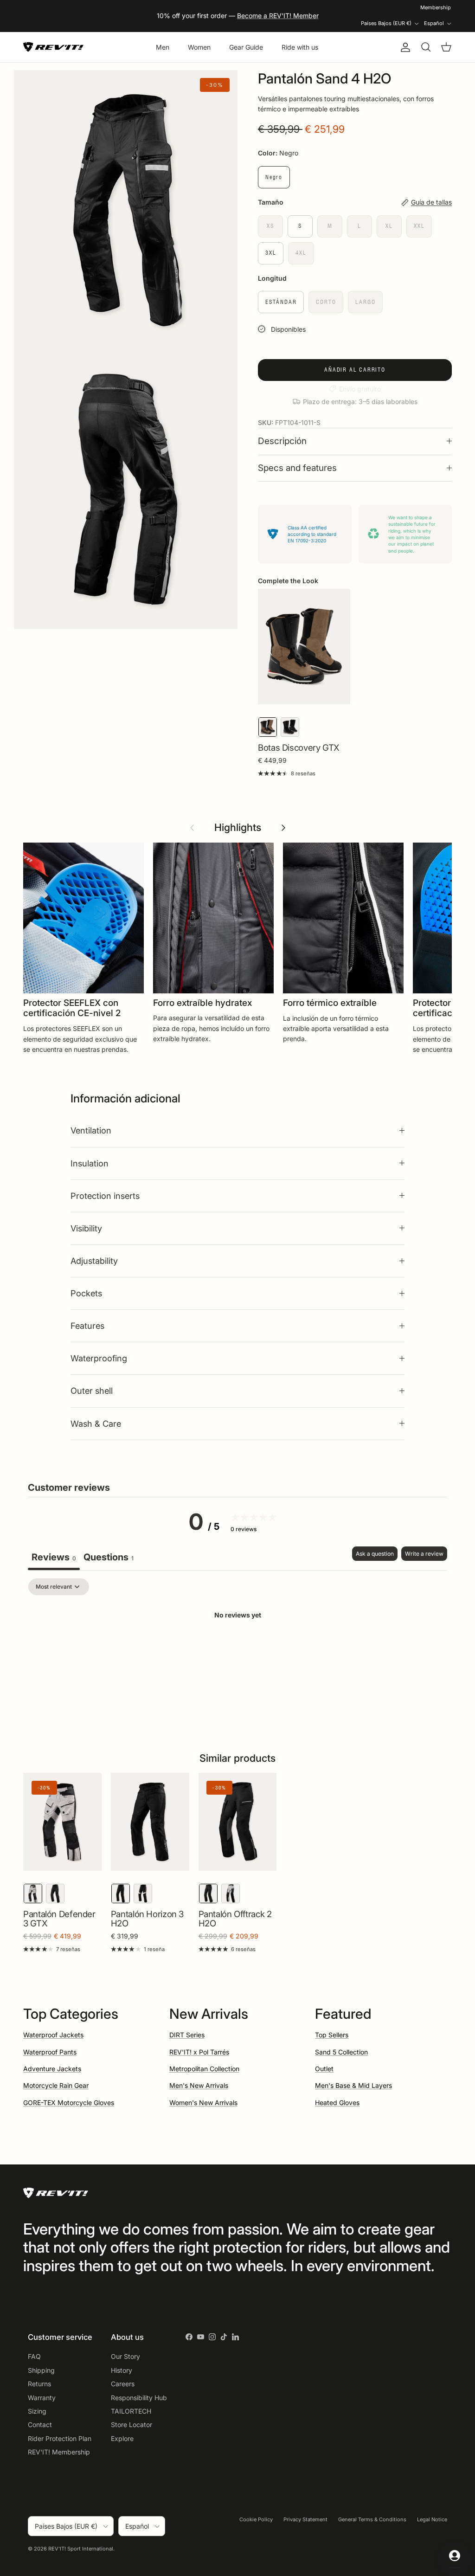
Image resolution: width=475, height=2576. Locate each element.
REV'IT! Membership (59, 2452)
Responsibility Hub (139, 2398)
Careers (123, 2384)
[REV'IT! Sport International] (53, 47)
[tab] (109, 1558)
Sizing (37, 2411)
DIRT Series (187, 2035)
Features (87, 1326)
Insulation (90, 1163)
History (122, 2370)
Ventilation (91, 1130)
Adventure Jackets (52, 2069)
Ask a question (375, 1554)
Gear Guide (246, 47)
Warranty (42, 2398)
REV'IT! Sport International (81, 2549)
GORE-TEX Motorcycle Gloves (69, 2103)
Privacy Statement (305, 2519)
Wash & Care (96, 1423)
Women (199, 47)
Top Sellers (332, 2035)
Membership (436, 7)
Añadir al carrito (355, 370)
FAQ (34, 2356)
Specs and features (297, 468)
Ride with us (300, 47)
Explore (122, 2438)
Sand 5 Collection (341, 2052)
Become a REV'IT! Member (278, 16)
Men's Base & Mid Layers (353, 2085)
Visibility (86, 1228)
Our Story (125, 2356)
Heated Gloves (337, 2103)
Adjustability (94, 1261)
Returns (39, 2384)
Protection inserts (105, 1196)
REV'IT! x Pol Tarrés (199, 2052)
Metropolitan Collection (204, 2069)
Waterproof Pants (50, 2052)
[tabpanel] (237, 1647)
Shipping (41, 2370)
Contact (40, 2425)
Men (163, 47)
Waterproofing (99, 1358)
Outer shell (92, 1391)
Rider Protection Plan (60, 2438)
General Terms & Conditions (372, 2519)
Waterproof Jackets (53, 2035)
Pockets (86, 1293)
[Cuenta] (404, 47)
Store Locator (132, 2425)
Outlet (324, 2069)
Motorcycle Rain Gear (56, 2085)
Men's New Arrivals (199, 2085)
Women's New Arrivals (203, 2103)
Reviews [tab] (54, 1557)
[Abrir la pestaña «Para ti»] (455, 2556)
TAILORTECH (131, 2411)
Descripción (282, 441)
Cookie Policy (256, 2519)
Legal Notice (432, 2519)
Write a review (424, 1554)
